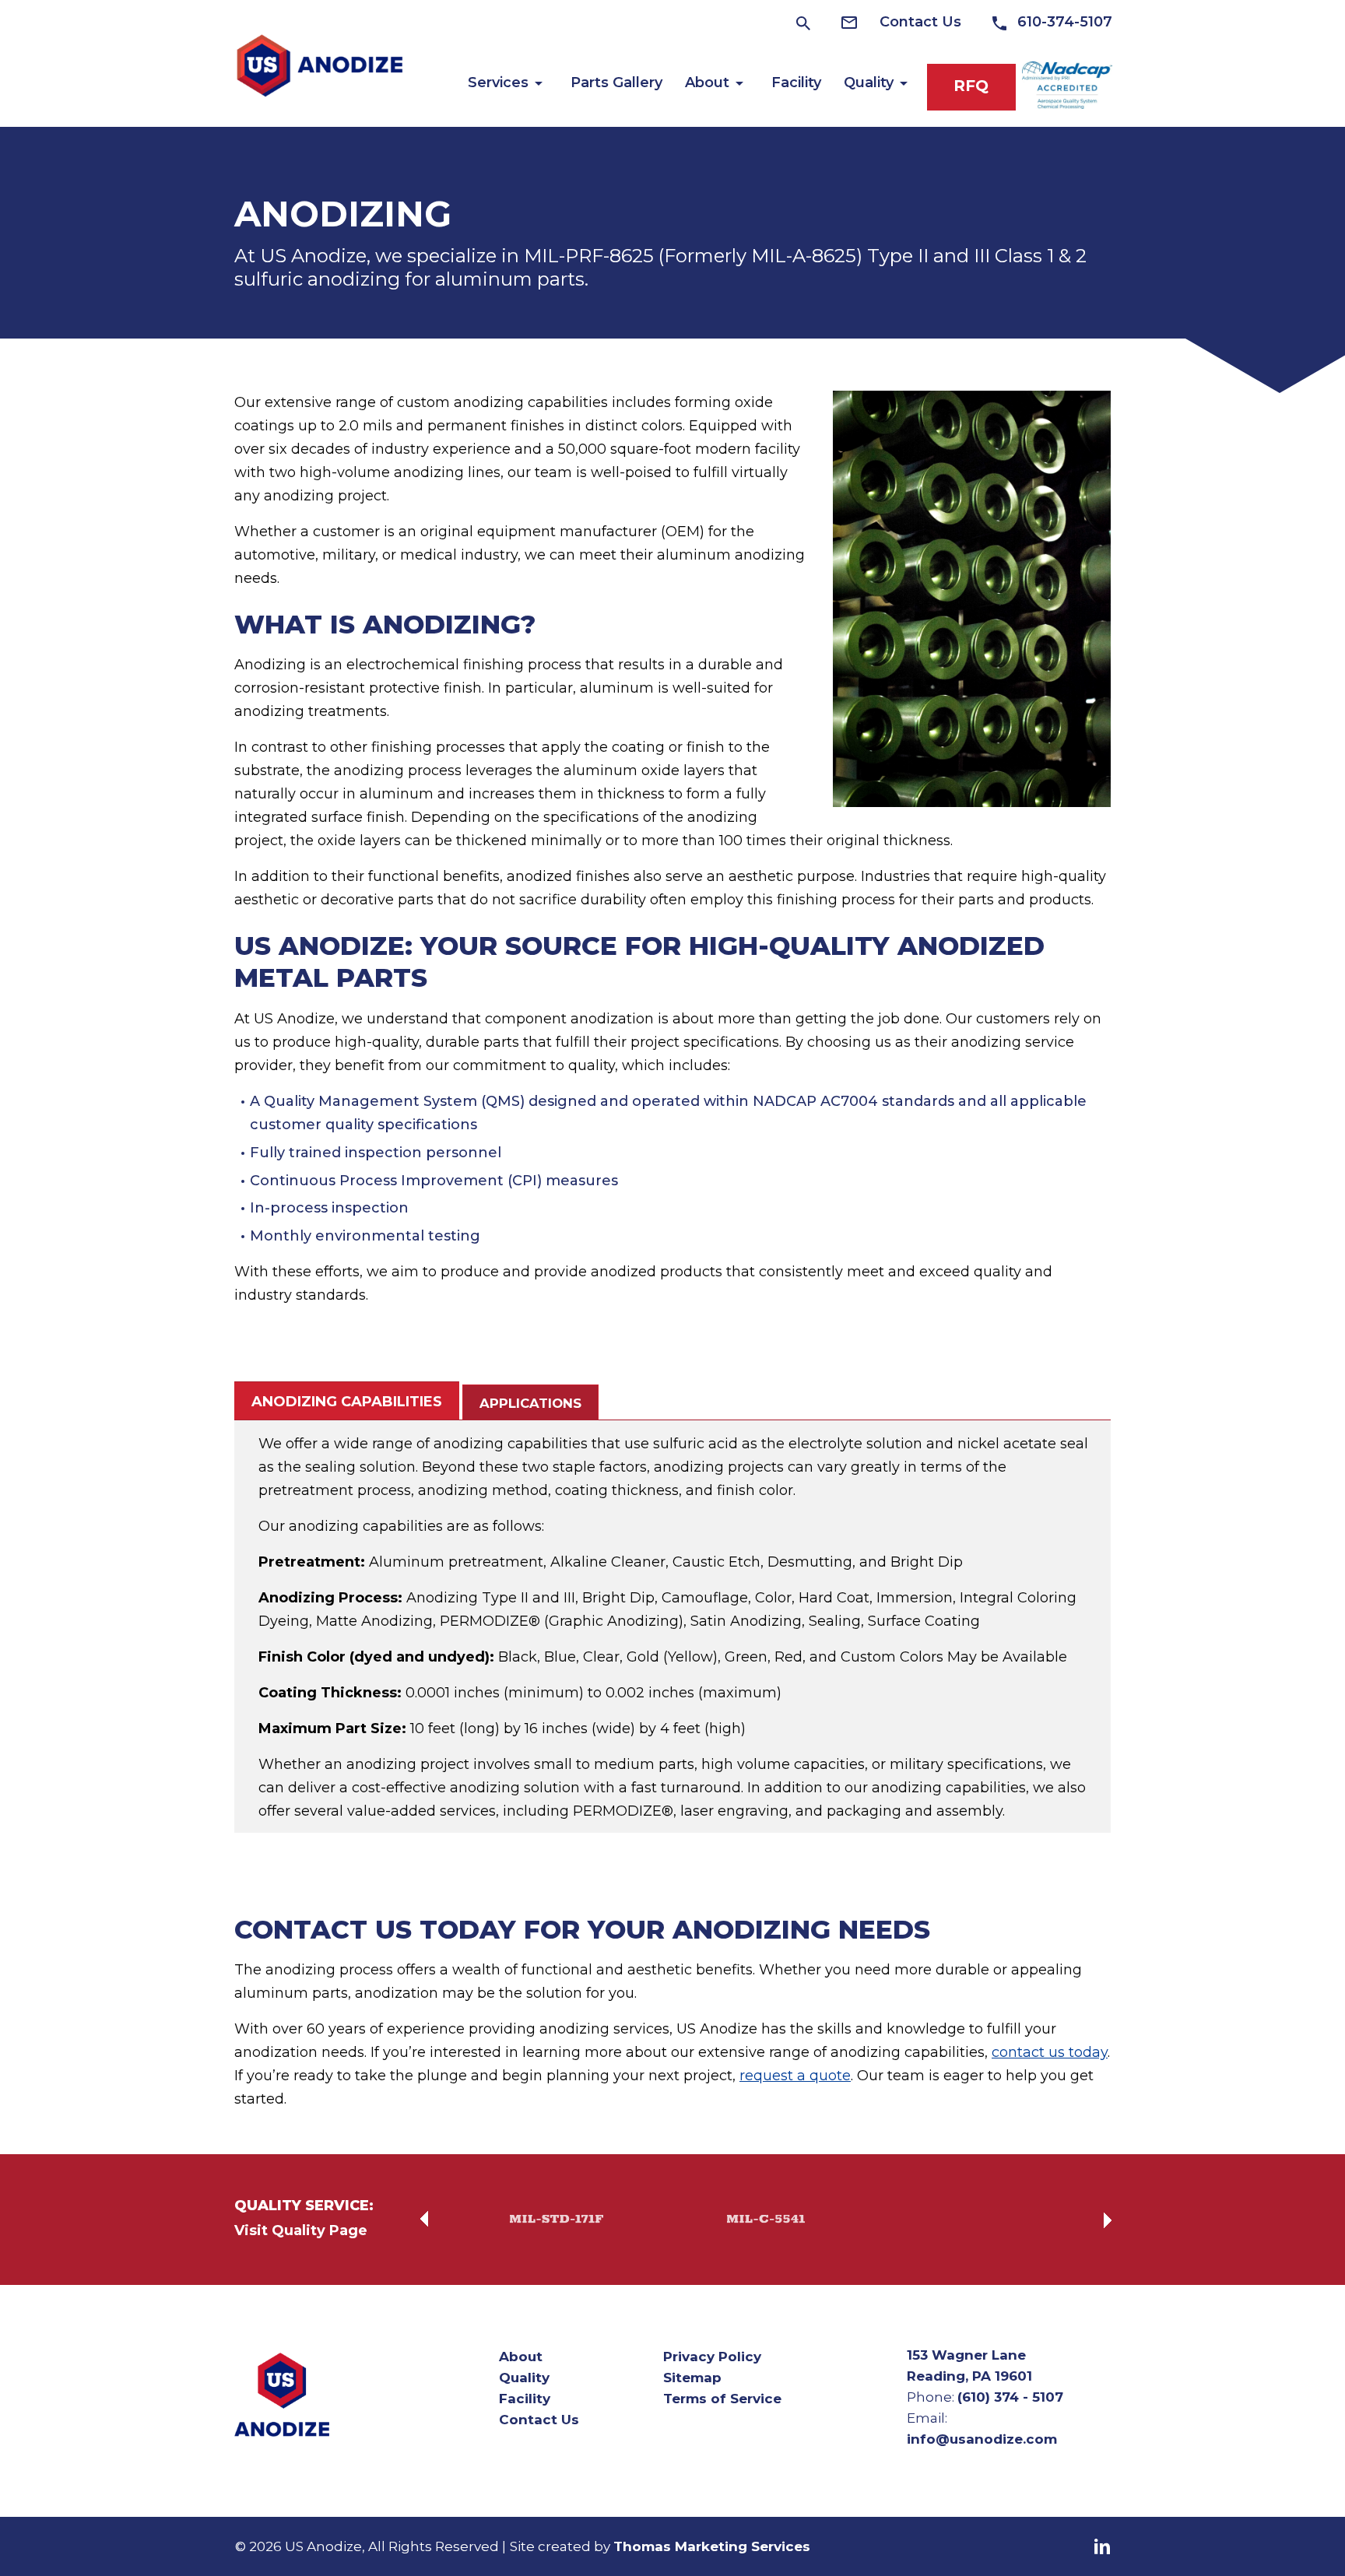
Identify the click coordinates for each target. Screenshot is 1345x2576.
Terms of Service (722, 2399)
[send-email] (859, 22)
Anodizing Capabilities (347, 1402)
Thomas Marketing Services (712, 2546)
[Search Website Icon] (803, 23)
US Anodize (323, 2546)
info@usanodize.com (982, 2439)
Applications (530, 1403)
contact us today (1050, 2053)
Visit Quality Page (301, 2231)
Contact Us (539, 2420)
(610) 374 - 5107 (1010, 2397)
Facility (525, 2399)
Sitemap (692, 2378)
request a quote (795, 2076)
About (521, 2357)
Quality (524, 2378)
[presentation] (424, 2220)
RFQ (971, 86)
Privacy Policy (712, 2357)
